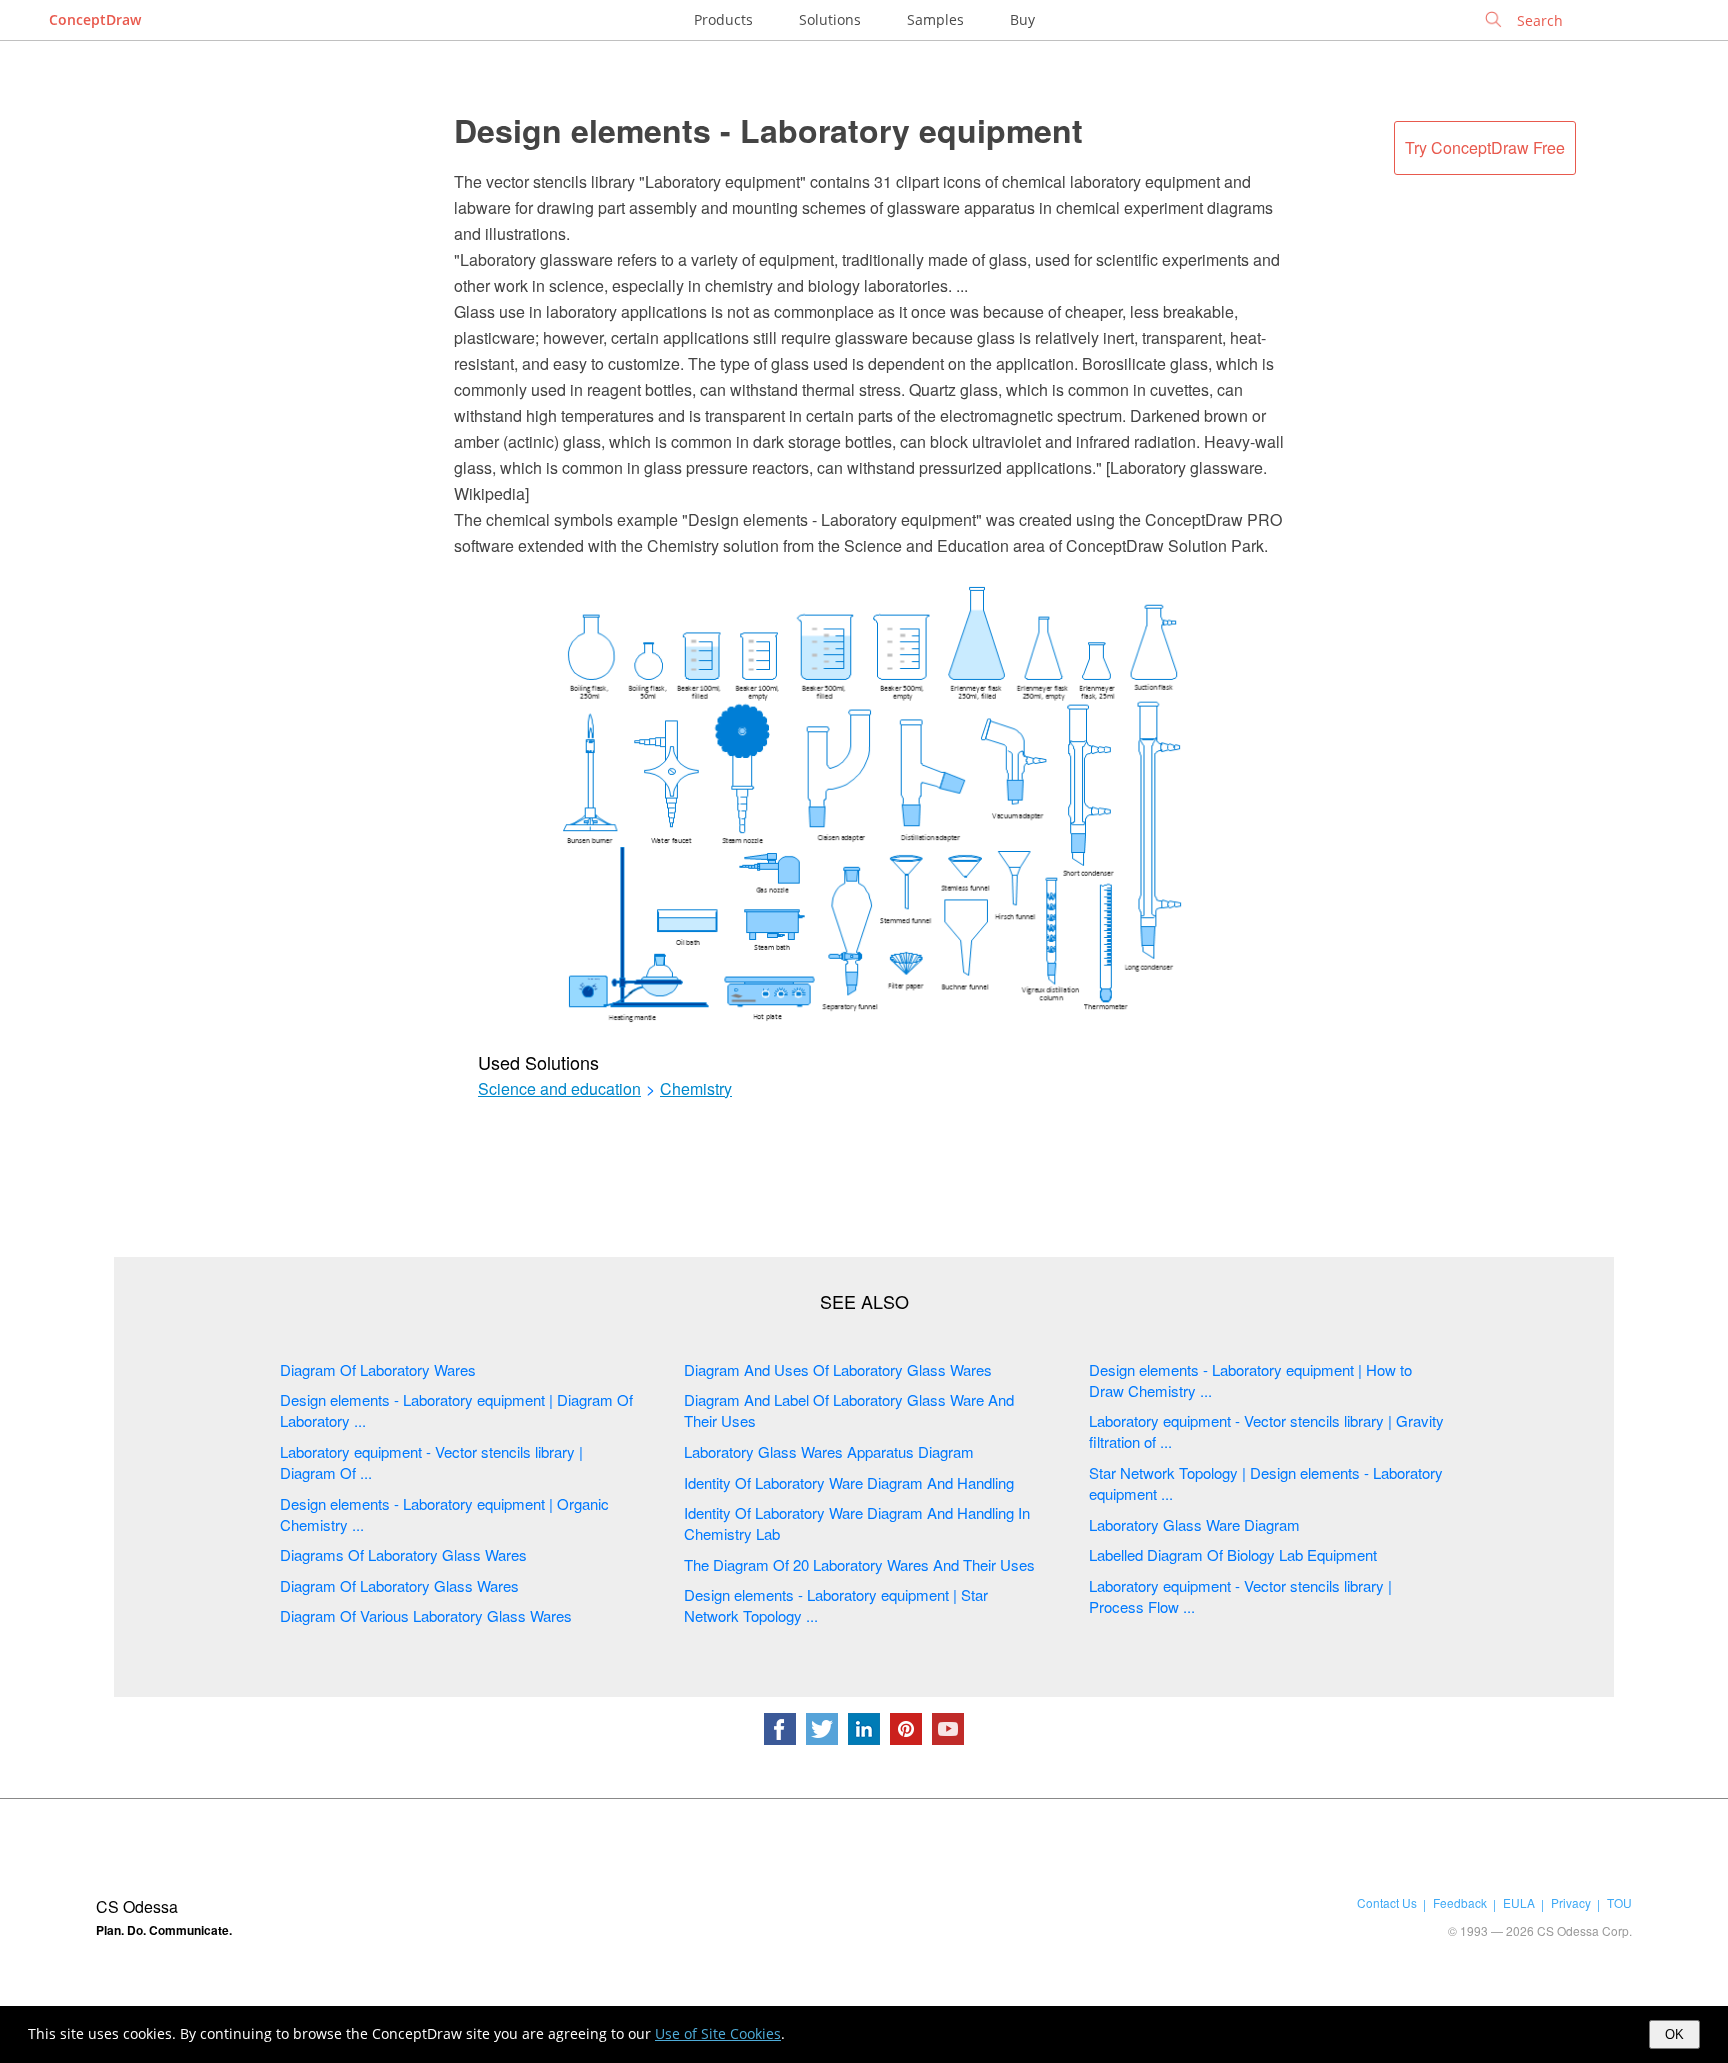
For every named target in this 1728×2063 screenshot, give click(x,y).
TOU (1619, 1902)
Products (723, 19)
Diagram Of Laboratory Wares (378, 1369)
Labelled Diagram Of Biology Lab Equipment (1233, 1554)
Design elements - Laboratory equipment (768, 130)
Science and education (559, 1089)
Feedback (1460, 1902)
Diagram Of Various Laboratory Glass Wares (426, 1615)
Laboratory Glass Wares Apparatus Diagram (829, 1451)
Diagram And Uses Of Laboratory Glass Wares (838, 1369)
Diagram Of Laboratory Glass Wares (399, 1585)
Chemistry (696, 1089)
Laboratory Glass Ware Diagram (1194, 1524)
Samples (935, 19)
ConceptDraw (95, 19)
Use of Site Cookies (718, 2033)
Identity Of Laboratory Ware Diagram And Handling (849, 1482)
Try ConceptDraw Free (1485, 147)
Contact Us (1387, 1902)
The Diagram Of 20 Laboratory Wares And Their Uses (859, 1564)
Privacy (1571, 1902)
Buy (1022, 19)
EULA (1519, 1902)
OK (1674, 2034)
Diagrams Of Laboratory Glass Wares (403, 1554)
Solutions (830, 19)
